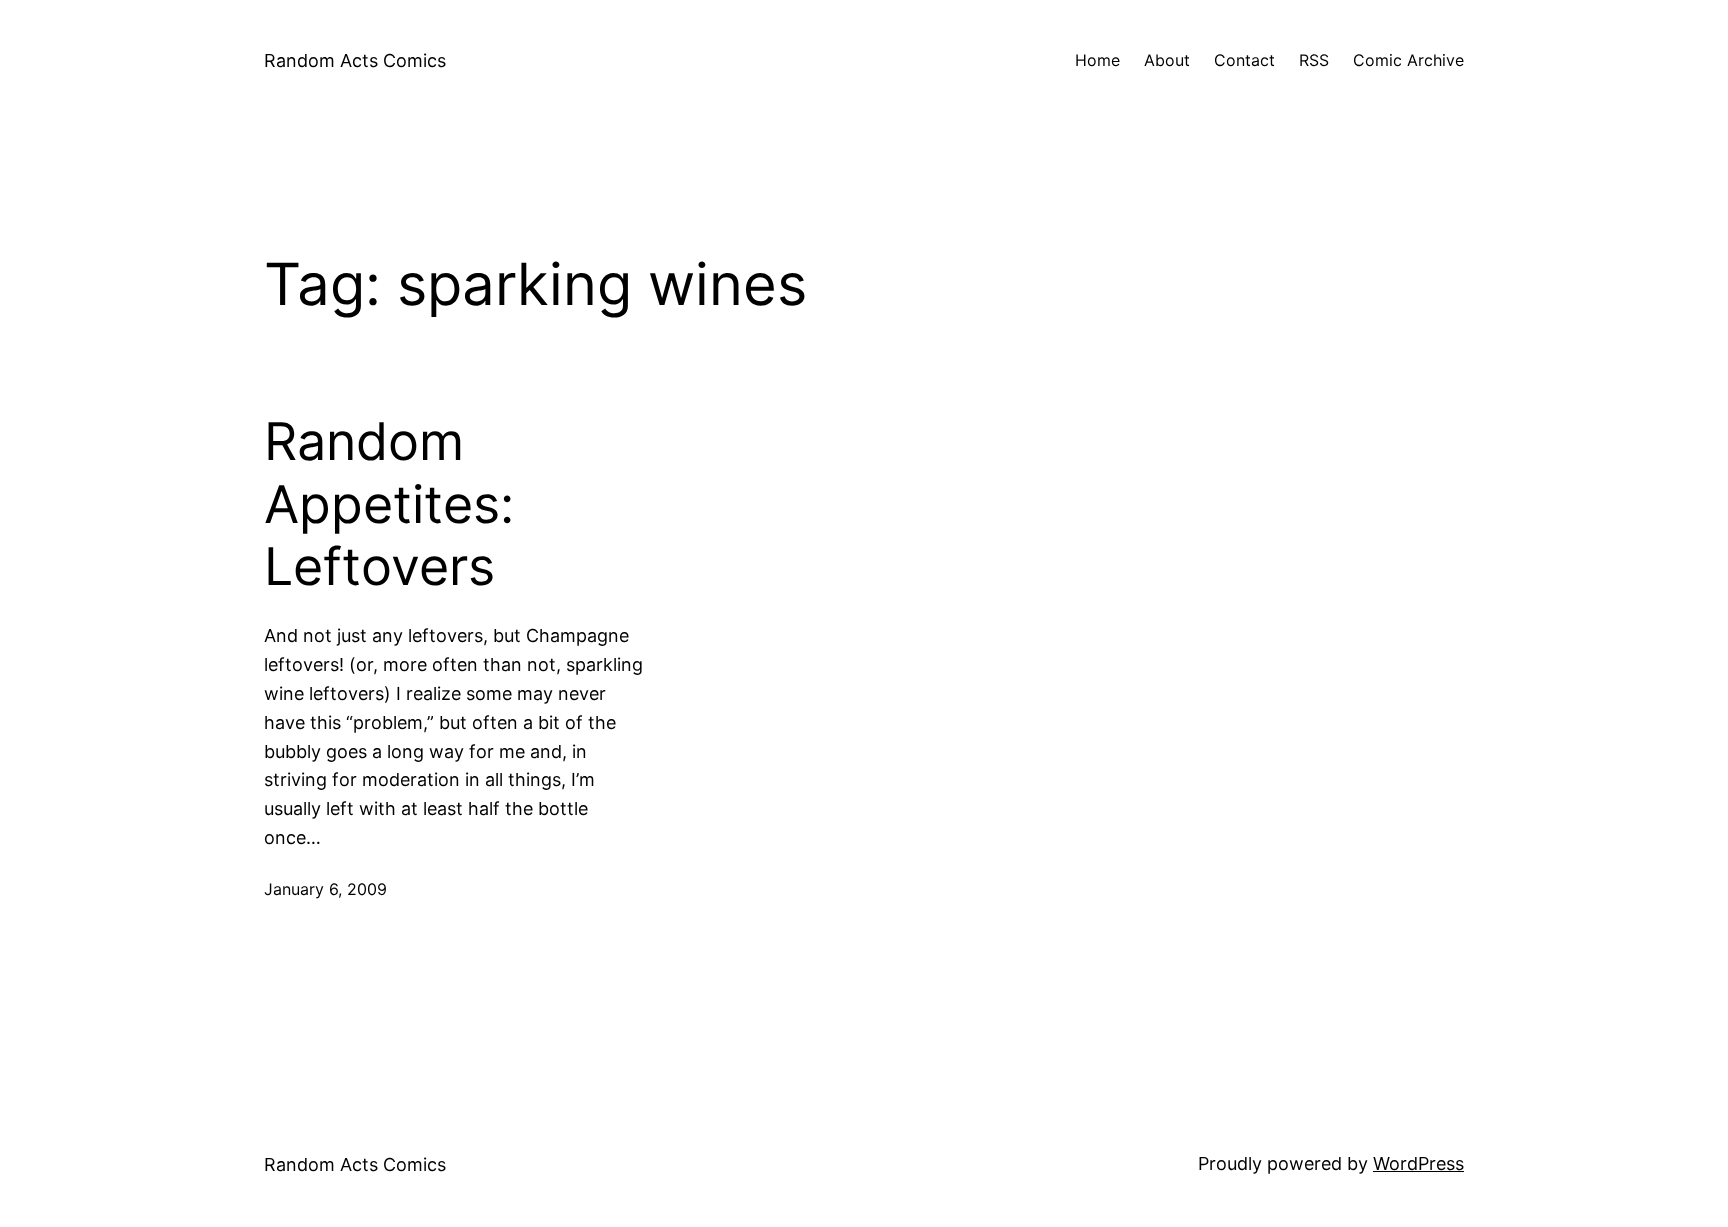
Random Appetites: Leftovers (389, 504)
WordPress (1418, 1163)
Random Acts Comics (355, 60)
